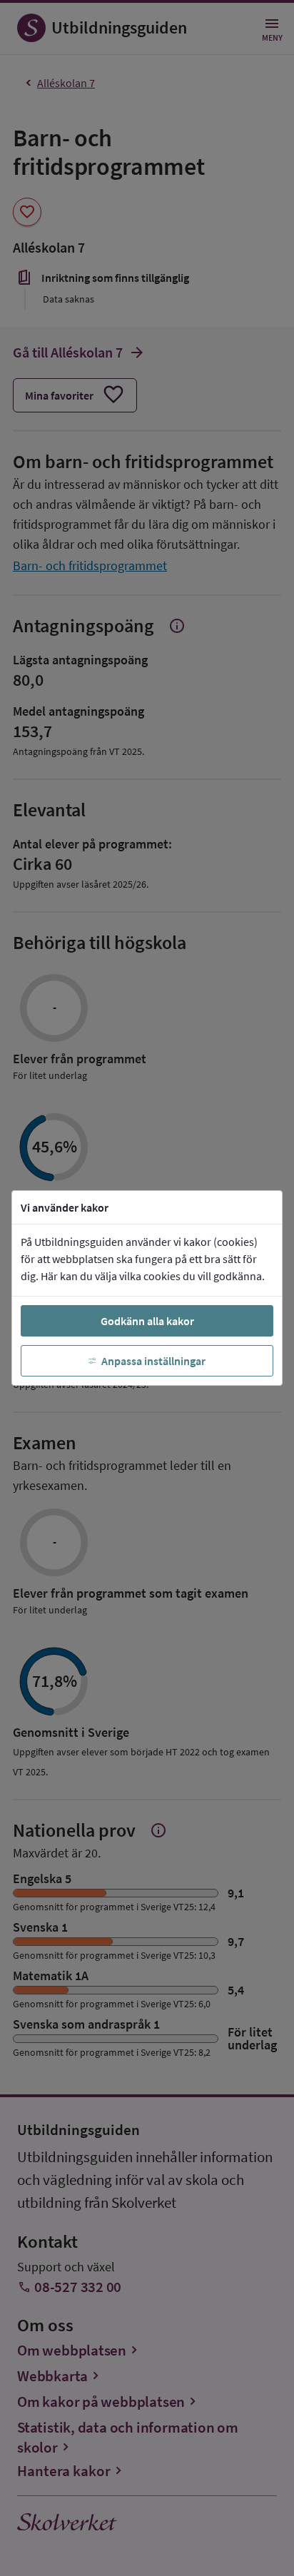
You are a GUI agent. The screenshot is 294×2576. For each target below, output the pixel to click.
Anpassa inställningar (153, 1361)
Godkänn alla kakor (147, 1321)
